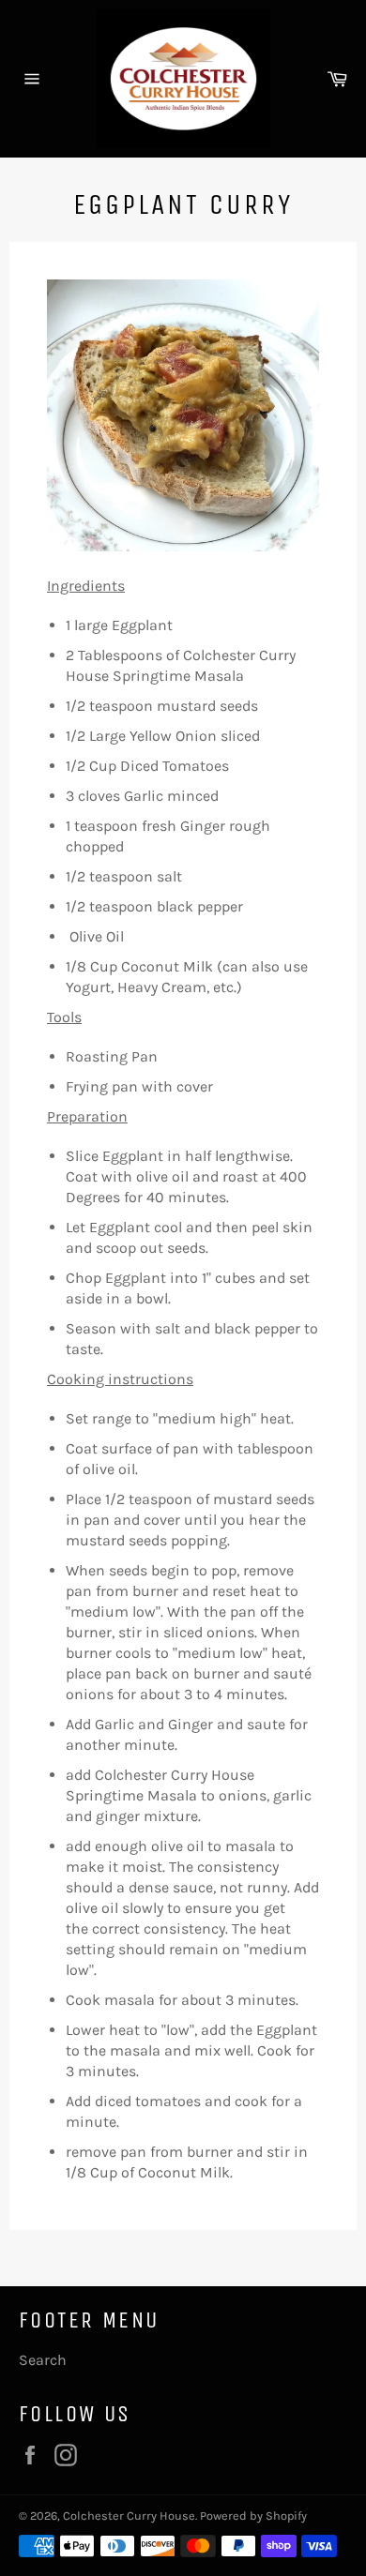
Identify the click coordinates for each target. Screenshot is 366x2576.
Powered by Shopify (253, 2516)
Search (43, 2360)
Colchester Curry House (129, 2516)
